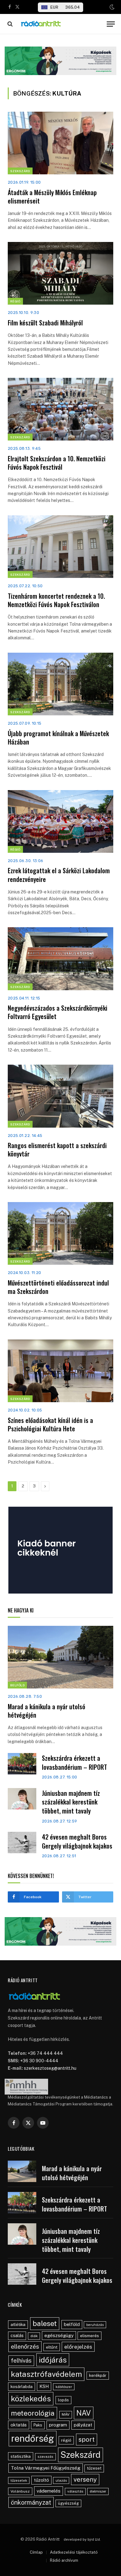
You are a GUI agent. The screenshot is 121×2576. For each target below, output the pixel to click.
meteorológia (33, 2413)
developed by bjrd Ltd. (82, 2539)
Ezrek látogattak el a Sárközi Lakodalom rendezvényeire (59, 875)
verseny (85, 2480)
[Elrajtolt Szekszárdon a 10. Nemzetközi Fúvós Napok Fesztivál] (60, 409)
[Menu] (111, 24)
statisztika (21, 2456)
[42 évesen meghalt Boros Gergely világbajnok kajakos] (22, 1843)
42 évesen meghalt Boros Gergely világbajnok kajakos (77, 1841)
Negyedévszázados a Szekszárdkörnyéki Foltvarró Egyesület (58, 1012)
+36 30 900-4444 (39, 2061)
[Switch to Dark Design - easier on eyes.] (111, 7)
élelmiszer (98, 2491)
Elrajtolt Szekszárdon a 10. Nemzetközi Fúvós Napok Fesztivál (57, 463)
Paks (38, 2425)
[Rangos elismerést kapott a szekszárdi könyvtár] (60, 1096)
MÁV (66, 2414)
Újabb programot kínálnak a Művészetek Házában (58, 738)
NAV (84, 2413)
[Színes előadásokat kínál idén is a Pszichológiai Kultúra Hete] (60, 1371)
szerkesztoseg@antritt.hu (50, 2068)
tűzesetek (19, 2480)
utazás (61, 2480)
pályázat (83, 2425)
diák (34, 2336)
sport (87, 2439)
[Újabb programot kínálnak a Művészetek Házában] (60, 684)
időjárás (53, 2360)
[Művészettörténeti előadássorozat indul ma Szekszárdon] (60, 1233)
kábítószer (64, 2387)
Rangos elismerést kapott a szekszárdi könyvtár (57, 1149)
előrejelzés (78, 2347)
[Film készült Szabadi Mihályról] (60, 273)
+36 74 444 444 (45, 2053)
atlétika (18, 2324)
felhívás (21, 2360)
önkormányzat (31, 2502)
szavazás (45, 2457)
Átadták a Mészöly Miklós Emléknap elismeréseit (52, 197)
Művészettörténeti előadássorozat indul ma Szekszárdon (58, 1287)
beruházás (95, 2325)
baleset (45, 2323)
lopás (63, 2400)
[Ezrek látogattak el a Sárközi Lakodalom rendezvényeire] (60, 821)
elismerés (90, 2336)
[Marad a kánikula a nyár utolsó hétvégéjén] (60, 1657)
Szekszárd (20, 171)
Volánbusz (20, 2491)
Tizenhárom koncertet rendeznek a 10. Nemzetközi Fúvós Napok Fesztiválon (56, 600)
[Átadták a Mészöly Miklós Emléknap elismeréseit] (60, 143)
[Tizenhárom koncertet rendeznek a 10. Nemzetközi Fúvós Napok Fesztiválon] (60, 547)
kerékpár (98, 2375)
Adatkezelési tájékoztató (74, 2552)
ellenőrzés (25, 2346)
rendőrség (33, 2438)
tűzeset (94, 2468)
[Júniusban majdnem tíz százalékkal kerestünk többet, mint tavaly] (22, 1799)
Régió (15, 301)
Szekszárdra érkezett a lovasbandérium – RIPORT (74, 1762)
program (58, 2425)
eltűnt (52, 2347)
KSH (44, 2386)
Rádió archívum (64, 2560)
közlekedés (31, 2399)
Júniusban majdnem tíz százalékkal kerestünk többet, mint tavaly (71, 1802)
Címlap (36, 2552)
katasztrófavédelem (46, 2374)
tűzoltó (41, 2480)
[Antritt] (61, 24)
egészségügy (59, 2335)
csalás (17, 2336)
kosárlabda (22, 2386)
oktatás (19, 2425)
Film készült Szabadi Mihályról (46, 323)
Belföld (17, 1685)
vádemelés (49, 2491)
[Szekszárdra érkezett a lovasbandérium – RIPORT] (22, 1764)
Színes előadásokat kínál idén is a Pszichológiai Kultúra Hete (50, 1424)
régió (66, 2440)
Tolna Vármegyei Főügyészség (46, 2468)
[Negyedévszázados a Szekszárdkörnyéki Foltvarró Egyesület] (60, 959)
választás (75, 2491)
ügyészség (68, 2503)
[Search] (9, 24)
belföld (72, 2324)
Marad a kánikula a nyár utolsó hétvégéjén (47, 1711)
